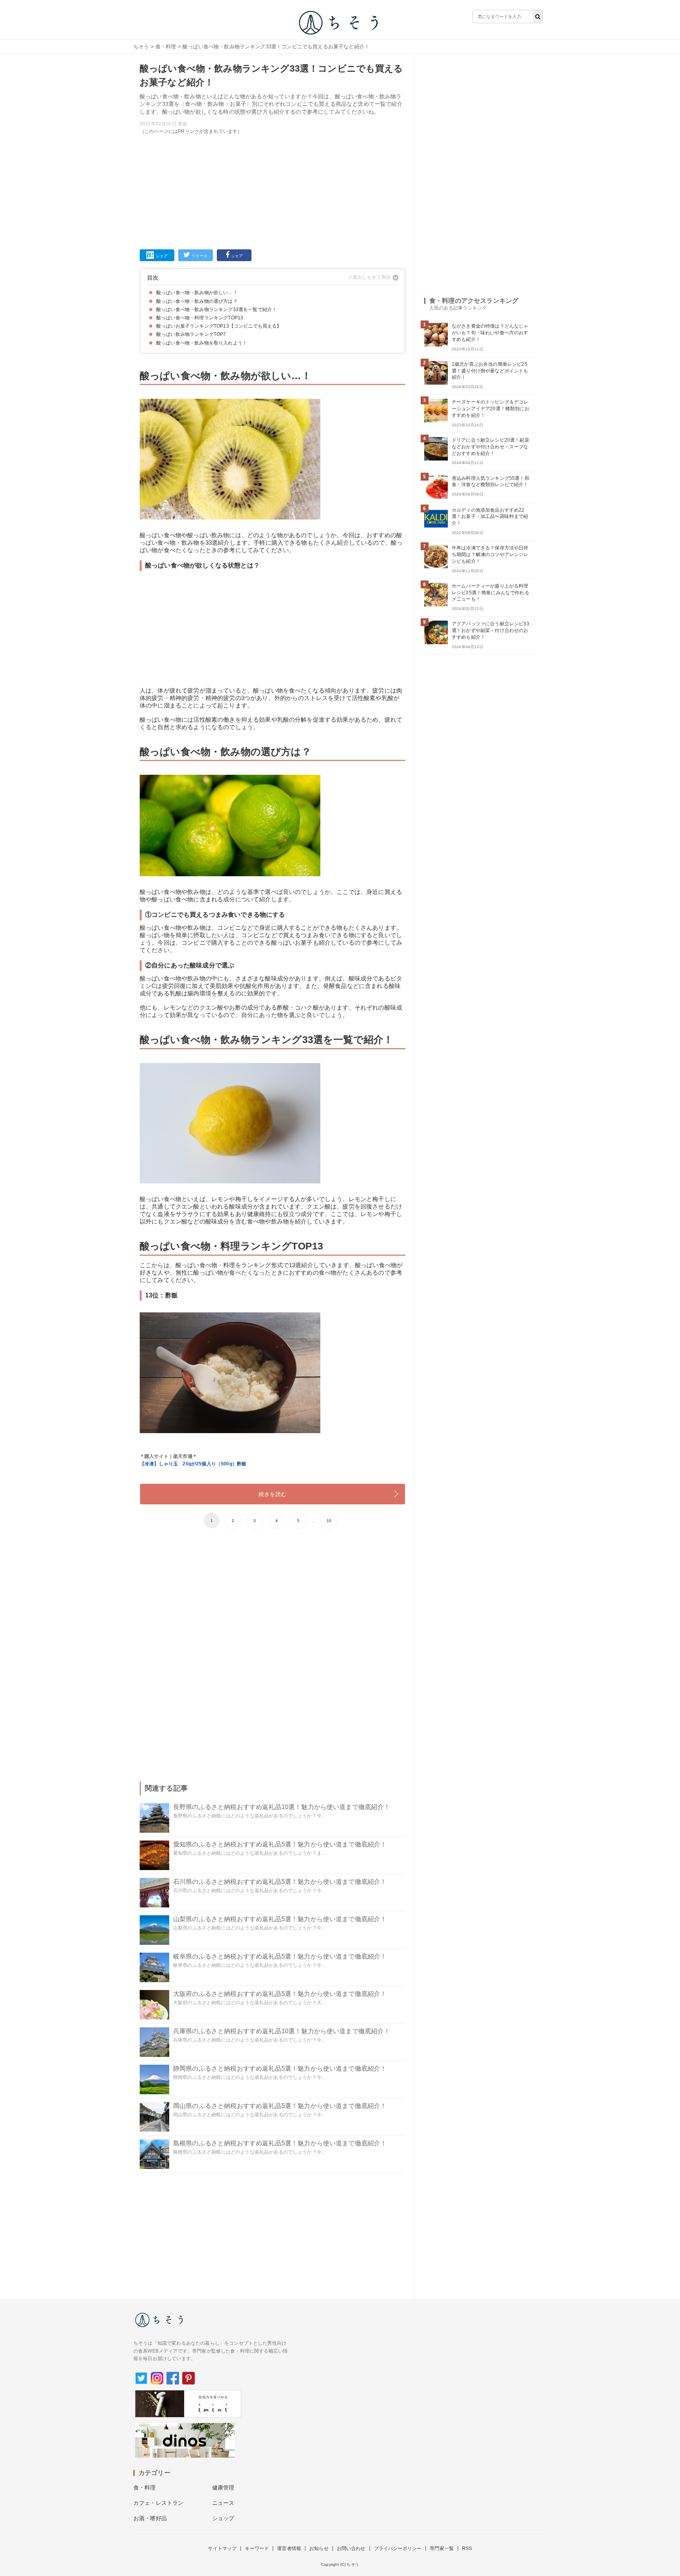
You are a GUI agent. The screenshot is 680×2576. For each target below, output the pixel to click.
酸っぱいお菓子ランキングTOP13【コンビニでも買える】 (219, 326)
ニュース (223, 2503)
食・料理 (166, 47)
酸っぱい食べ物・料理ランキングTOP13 (200, 318)
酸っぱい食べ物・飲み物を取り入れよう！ (202, 343)
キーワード (257, 2548)
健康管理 (223, 2488)
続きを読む (273, 1494)
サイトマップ (222, 2548)
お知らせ (319, 2548)
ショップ (223, 2518)
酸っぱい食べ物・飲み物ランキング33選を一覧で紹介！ (216, 310)
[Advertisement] (273, 190)
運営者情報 (289, 2548)
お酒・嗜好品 (150, 2518)
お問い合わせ (351, 2548)
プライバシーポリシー (398, 2548)
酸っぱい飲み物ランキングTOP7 (191, 334)
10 (329, 1521)
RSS (467, 2548)
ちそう (141, 47)
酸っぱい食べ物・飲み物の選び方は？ (197, 301)
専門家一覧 (442, 2548)
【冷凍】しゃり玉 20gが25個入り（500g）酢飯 (193, 1464)
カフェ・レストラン (158, 2503)
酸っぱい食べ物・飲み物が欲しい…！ (197, 293)
